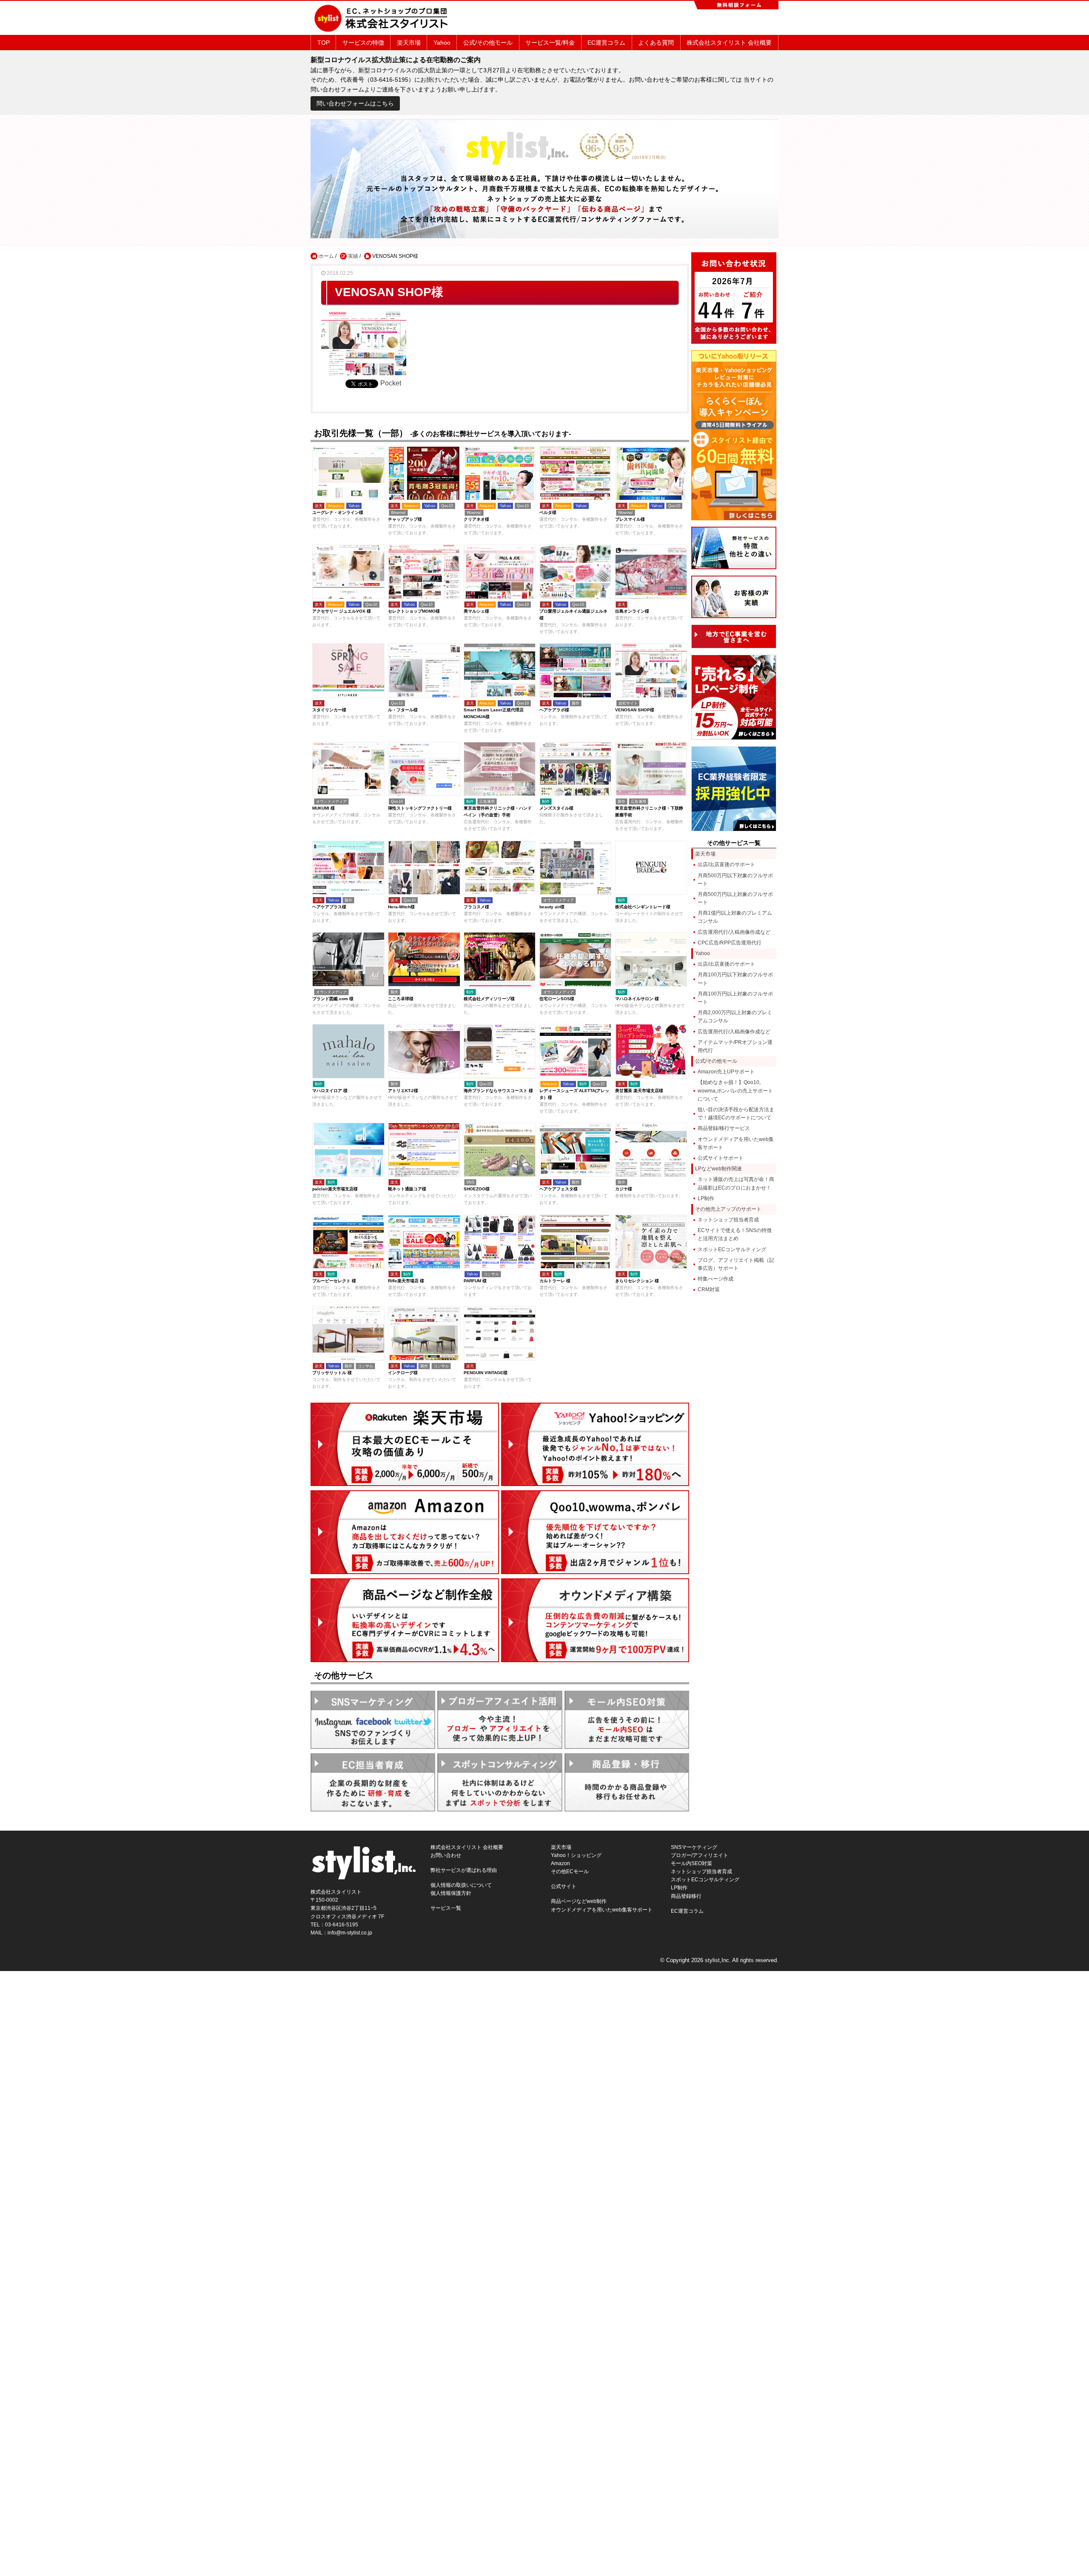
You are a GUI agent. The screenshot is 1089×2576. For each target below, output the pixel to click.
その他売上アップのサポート (728, 1209)
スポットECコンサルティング (732, 1249)
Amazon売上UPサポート (726, 1072)
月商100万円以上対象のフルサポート (735, 998)
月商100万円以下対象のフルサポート (735, 979)
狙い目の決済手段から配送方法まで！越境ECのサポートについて (736, 1114)
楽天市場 (409, 43)
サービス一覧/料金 (550, 43)
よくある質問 (656, 43)
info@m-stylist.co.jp (350, 1933)
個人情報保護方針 (451, 1893)
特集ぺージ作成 (716, 1279)
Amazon (560, 1863)
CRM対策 (709, 1289)
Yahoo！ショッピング (576, 1855)
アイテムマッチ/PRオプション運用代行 (735, 1046)
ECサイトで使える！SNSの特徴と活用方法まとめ (735, 1234)
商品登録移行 (686, 1896)
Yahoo (442, 43)
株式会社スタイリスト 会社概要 (729, 43)
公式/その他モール (488, 43)
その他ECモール (570, 1871)
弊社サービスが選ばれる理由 (464, 1870)
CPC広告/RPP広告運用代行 (730, 943)
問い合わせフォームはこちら (355, 103)
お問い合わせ (446, 1855)
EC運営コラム (606, 43)
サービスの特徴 (363, 43)
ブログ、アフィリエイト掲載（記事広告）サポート (736, 1264)
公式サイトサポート (721, 1158)
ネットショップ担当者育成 (728, 1220)
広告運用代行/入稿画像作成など (734, 932)
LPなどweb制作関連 (718, 1169)
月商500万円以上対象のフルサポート (735, 898)
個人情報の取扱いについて (461, 1885)
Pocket (391, 383)
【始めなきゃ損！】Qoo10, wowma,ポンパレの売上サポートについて (735, 1090)
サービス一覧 (446, 1908)
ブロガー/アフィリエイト (700, 1855)
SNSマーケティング (694, 1847)
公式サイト (564, 1886)
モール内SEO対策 (691, 1863)
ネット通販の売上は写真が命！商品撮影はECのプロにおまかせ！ (736, 1183)
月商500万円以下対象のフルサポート (735, 880)
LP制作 (706, 1198)
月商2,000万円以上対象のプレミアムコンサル (735, 1017)
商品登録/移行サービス (724, 1128)
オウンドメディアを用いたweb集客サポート (736, 1143)
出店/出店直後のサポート (726, 864)
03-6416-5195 (342, 1925)
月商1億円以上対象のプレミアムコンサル (735, 917)
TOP (324, 43)
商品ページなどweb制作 (579, 1901)
